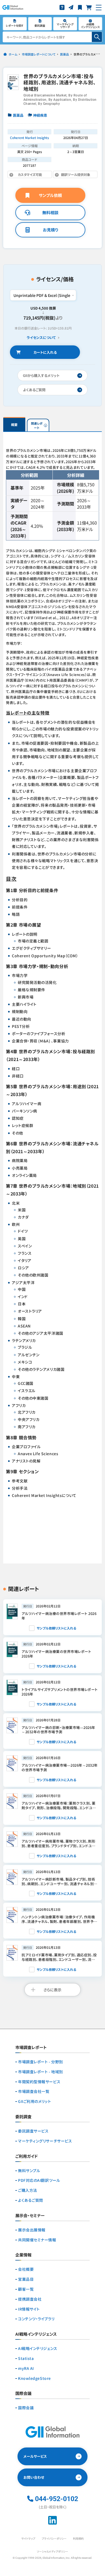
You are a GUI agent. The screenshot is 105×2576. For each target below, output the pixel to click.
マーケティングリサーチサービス (45, 2141)
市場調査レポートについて (39, 54)
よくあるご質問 (31, 2200)
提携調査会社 (30, 2299)
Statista (26, 2358)
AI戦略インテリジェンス (38, 2348)
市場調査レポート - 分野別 (41, 2062)
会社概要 (26, 2269)
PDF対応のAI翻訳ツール (39, 2180)
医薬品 (64, 54)
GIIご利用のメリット (34, 2101)
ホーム (13, 54)
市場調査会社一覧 (34, 2091)
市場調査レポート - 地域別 (41, 2072)
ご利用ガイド (27, 2157)
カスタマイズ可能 (33, 175)
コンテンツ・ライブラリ (36, 2319)
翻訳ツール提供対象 (72, 175)
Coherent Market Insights (29, 138)
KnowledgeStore (34, 2378)
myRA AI (26, 2368)
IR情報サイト (29, 2309)
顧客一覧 (26, 2289)
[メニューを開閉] (99, 7)
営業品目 (26, 2279)
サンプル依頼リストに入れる (56, 1628)
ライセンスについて (41, 338)
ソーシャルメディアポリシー (52, 2551)
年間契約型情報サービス (39, 2082)
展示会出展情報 (32, 2230)
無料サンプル (29, 2171)
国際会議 (26, 2408)
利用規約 (78, 2538)
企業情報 (23, 2255)
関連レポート (37, 425)
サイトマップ (28, 2538)
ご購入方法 (28, 2190)
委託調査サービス (33, 2131)
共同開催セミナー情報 (37, 2240)
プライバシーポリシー (54, 2538)
